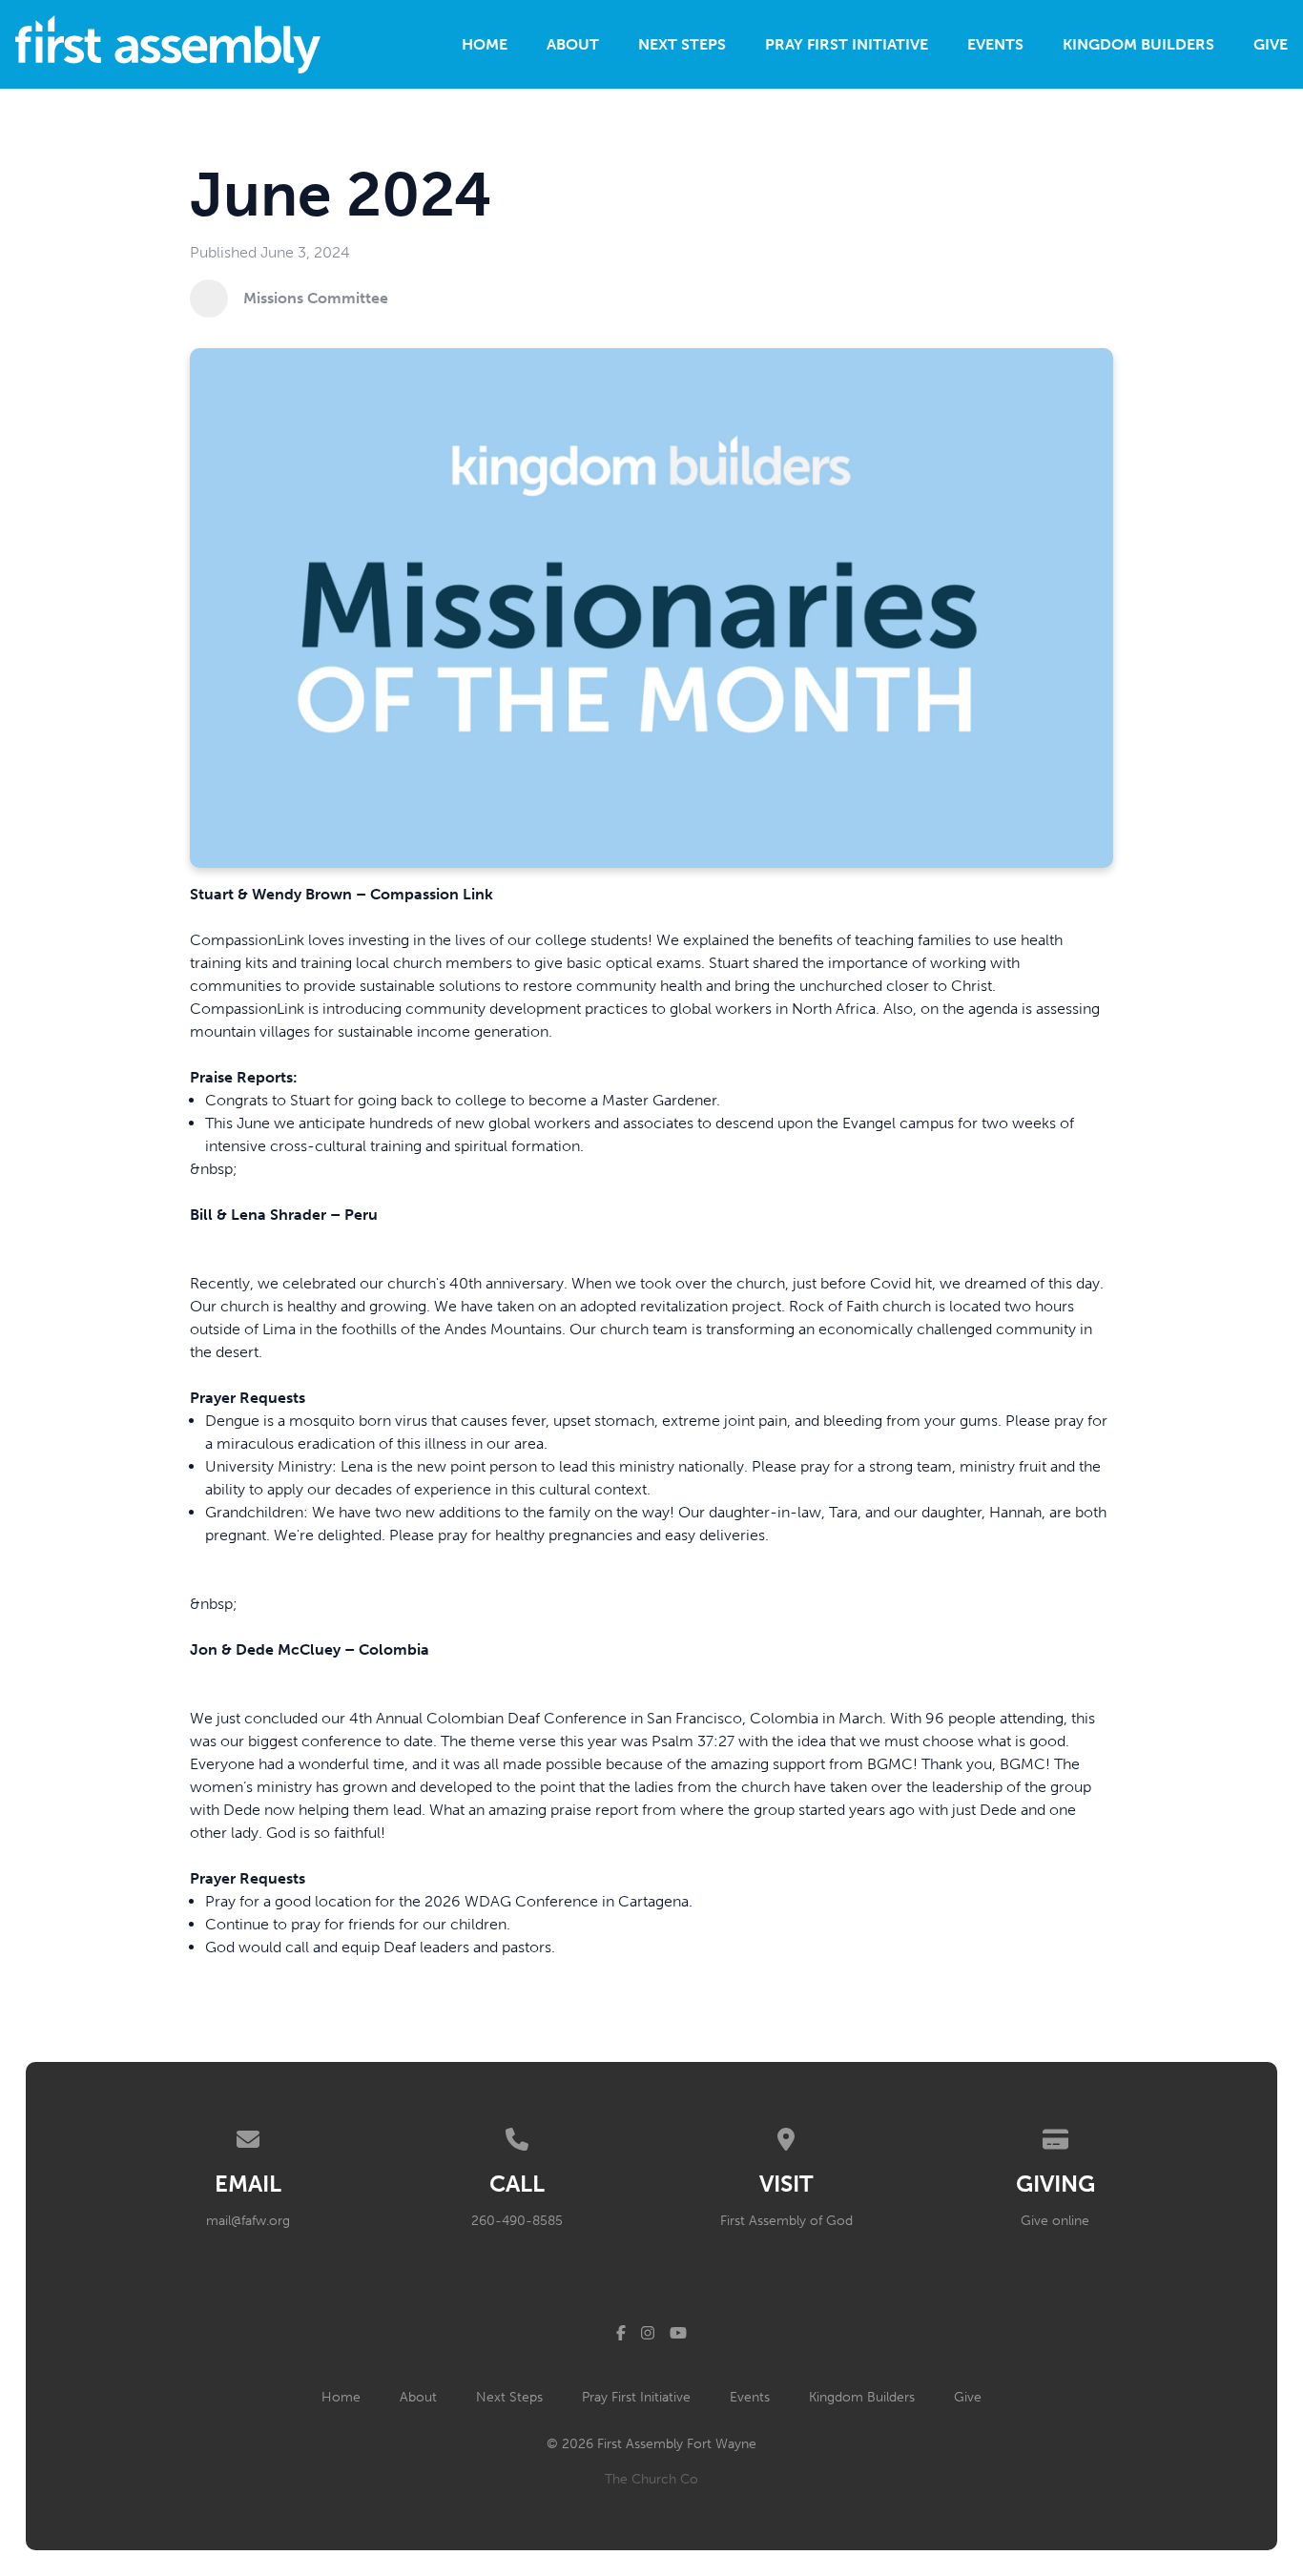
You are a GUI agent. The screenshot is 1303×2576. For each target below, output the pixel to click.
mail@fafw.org (248, 2221)
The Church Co (651, 2479)
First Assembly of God (786, 2221)
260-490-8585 (517, 2221)
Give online (1055, 2221)
